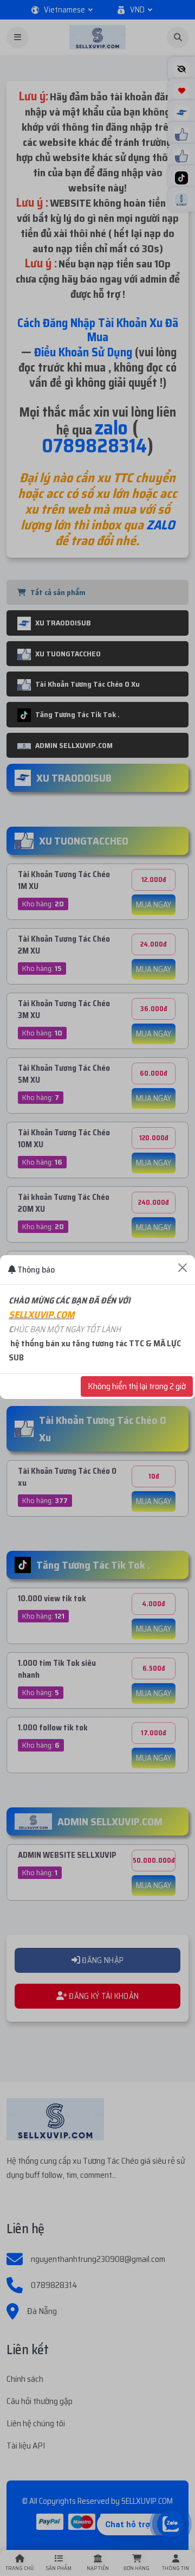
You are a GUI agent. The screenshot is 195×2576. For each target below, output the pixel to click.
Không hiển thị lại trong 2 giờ (137, 1386)
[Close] (183, 1268)
